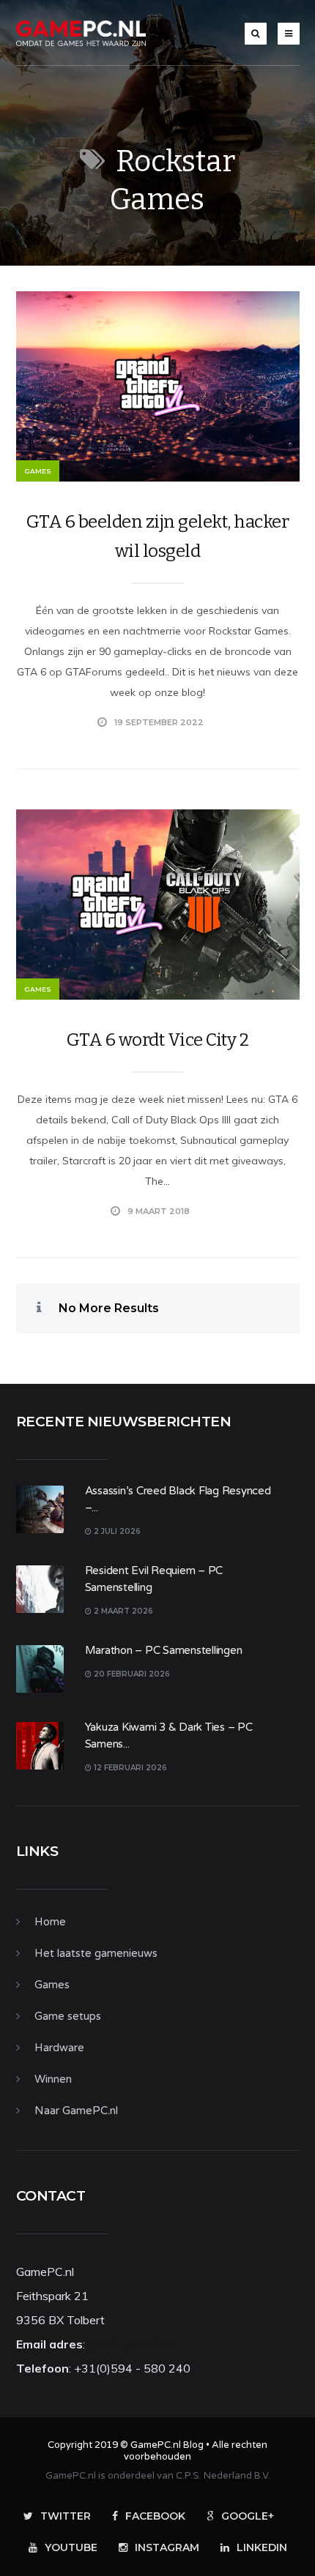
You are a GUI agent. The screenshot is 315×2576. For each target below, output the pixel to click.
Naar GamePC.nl (76, 2111)
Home (50, 1922)
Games (38, 471)
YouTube (71, 2547)
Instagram (167, 2547)
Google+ (248, 2516)
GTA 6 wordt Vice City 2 (158, 1040)
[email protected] (132, 2344)
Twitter (66, 2516)
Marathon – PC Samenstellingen (164, 1650)
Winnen (53, 2079)
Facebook (155, 2516)
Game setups (68, 2016)
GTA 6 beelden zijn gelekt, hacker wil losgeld (158, 536)
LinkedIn (262, 2547)
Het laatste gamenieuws (96, 1953)
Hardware (59, 2048)
